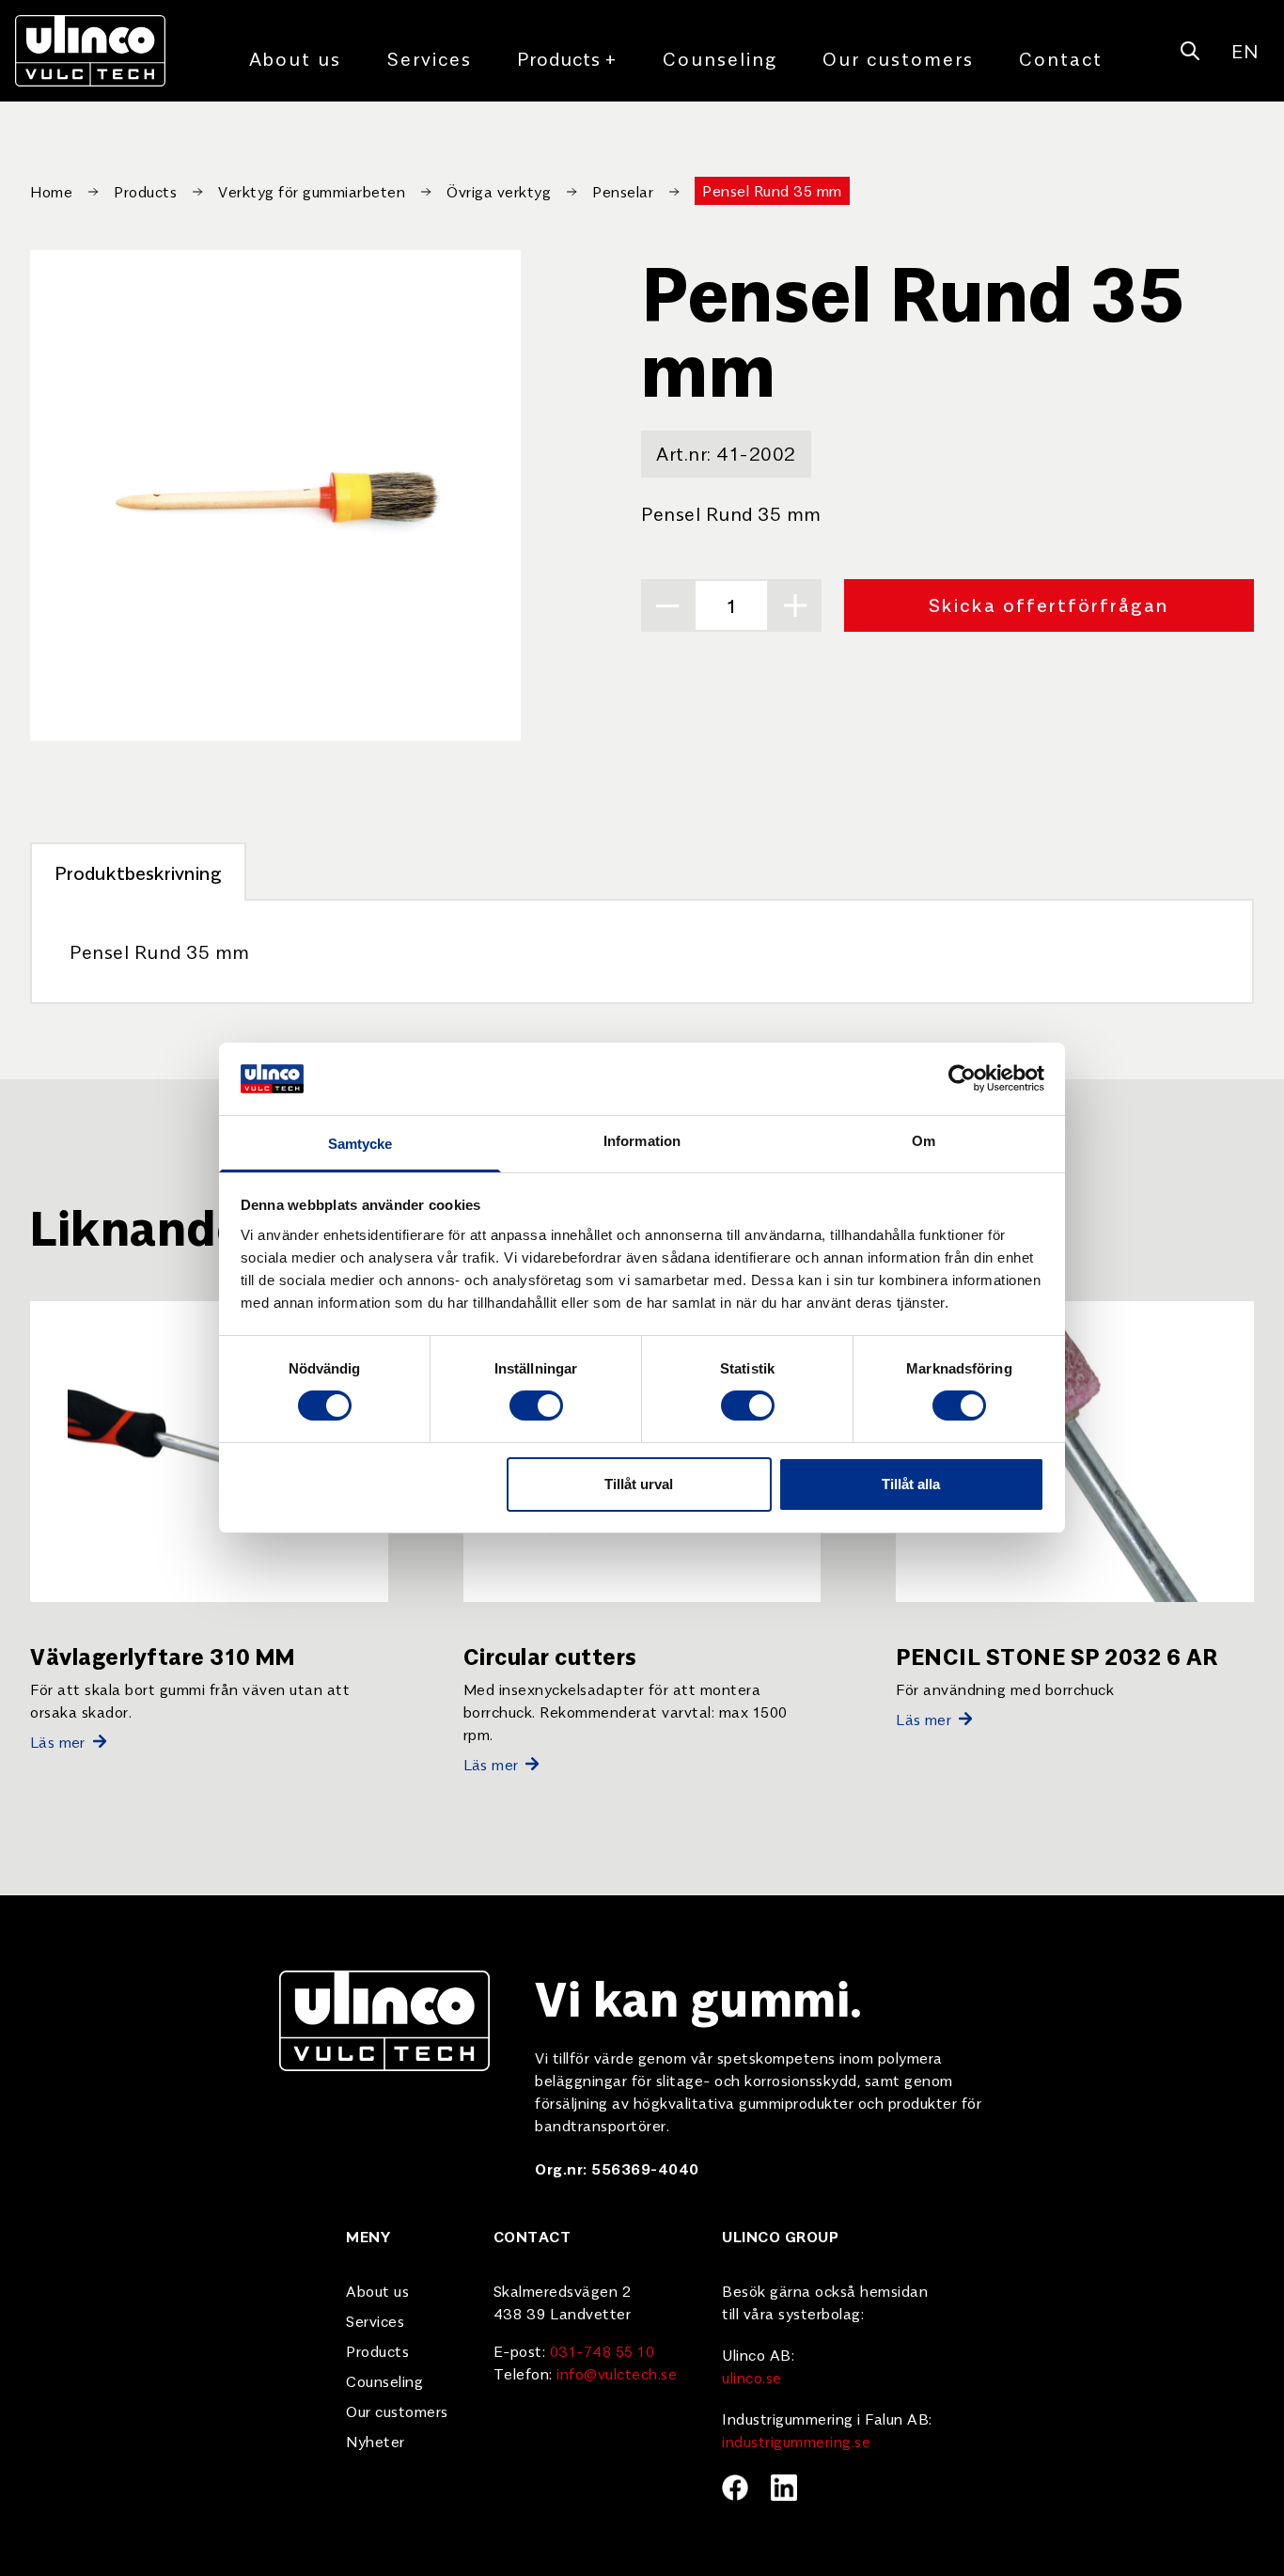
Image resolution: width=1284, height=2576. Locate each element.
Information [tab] (642, 1141)
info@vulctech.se (617, 2373)
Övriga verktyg (499, 191)
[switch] (536, 1406)
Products (567, 58)
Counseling (720, 58)
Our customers (898, 58)
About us (295, 58)
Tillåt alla (911, 1484)
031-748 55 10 (603, 2350)
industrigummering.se (796, 2441)
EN (1245, 50)
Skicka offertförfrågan (1049, 604)
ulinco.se (752, 2377)
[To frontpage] (90, 51)
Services (429, 58)
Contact (1061, 58)
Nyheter (376, 2441)
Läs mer (58, 1741)
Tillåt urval (639, 1484)
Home (51, 191)
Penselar (623, 191)
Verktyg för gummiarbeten (312, 191)
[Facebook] (735, 2488)
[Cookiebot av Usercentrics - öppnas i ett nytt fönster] (962, 1078)
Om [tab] (924, 1141)
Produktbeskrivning (138, 872)
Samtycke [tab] (360, 1144)
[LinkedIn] (784, 2488)
